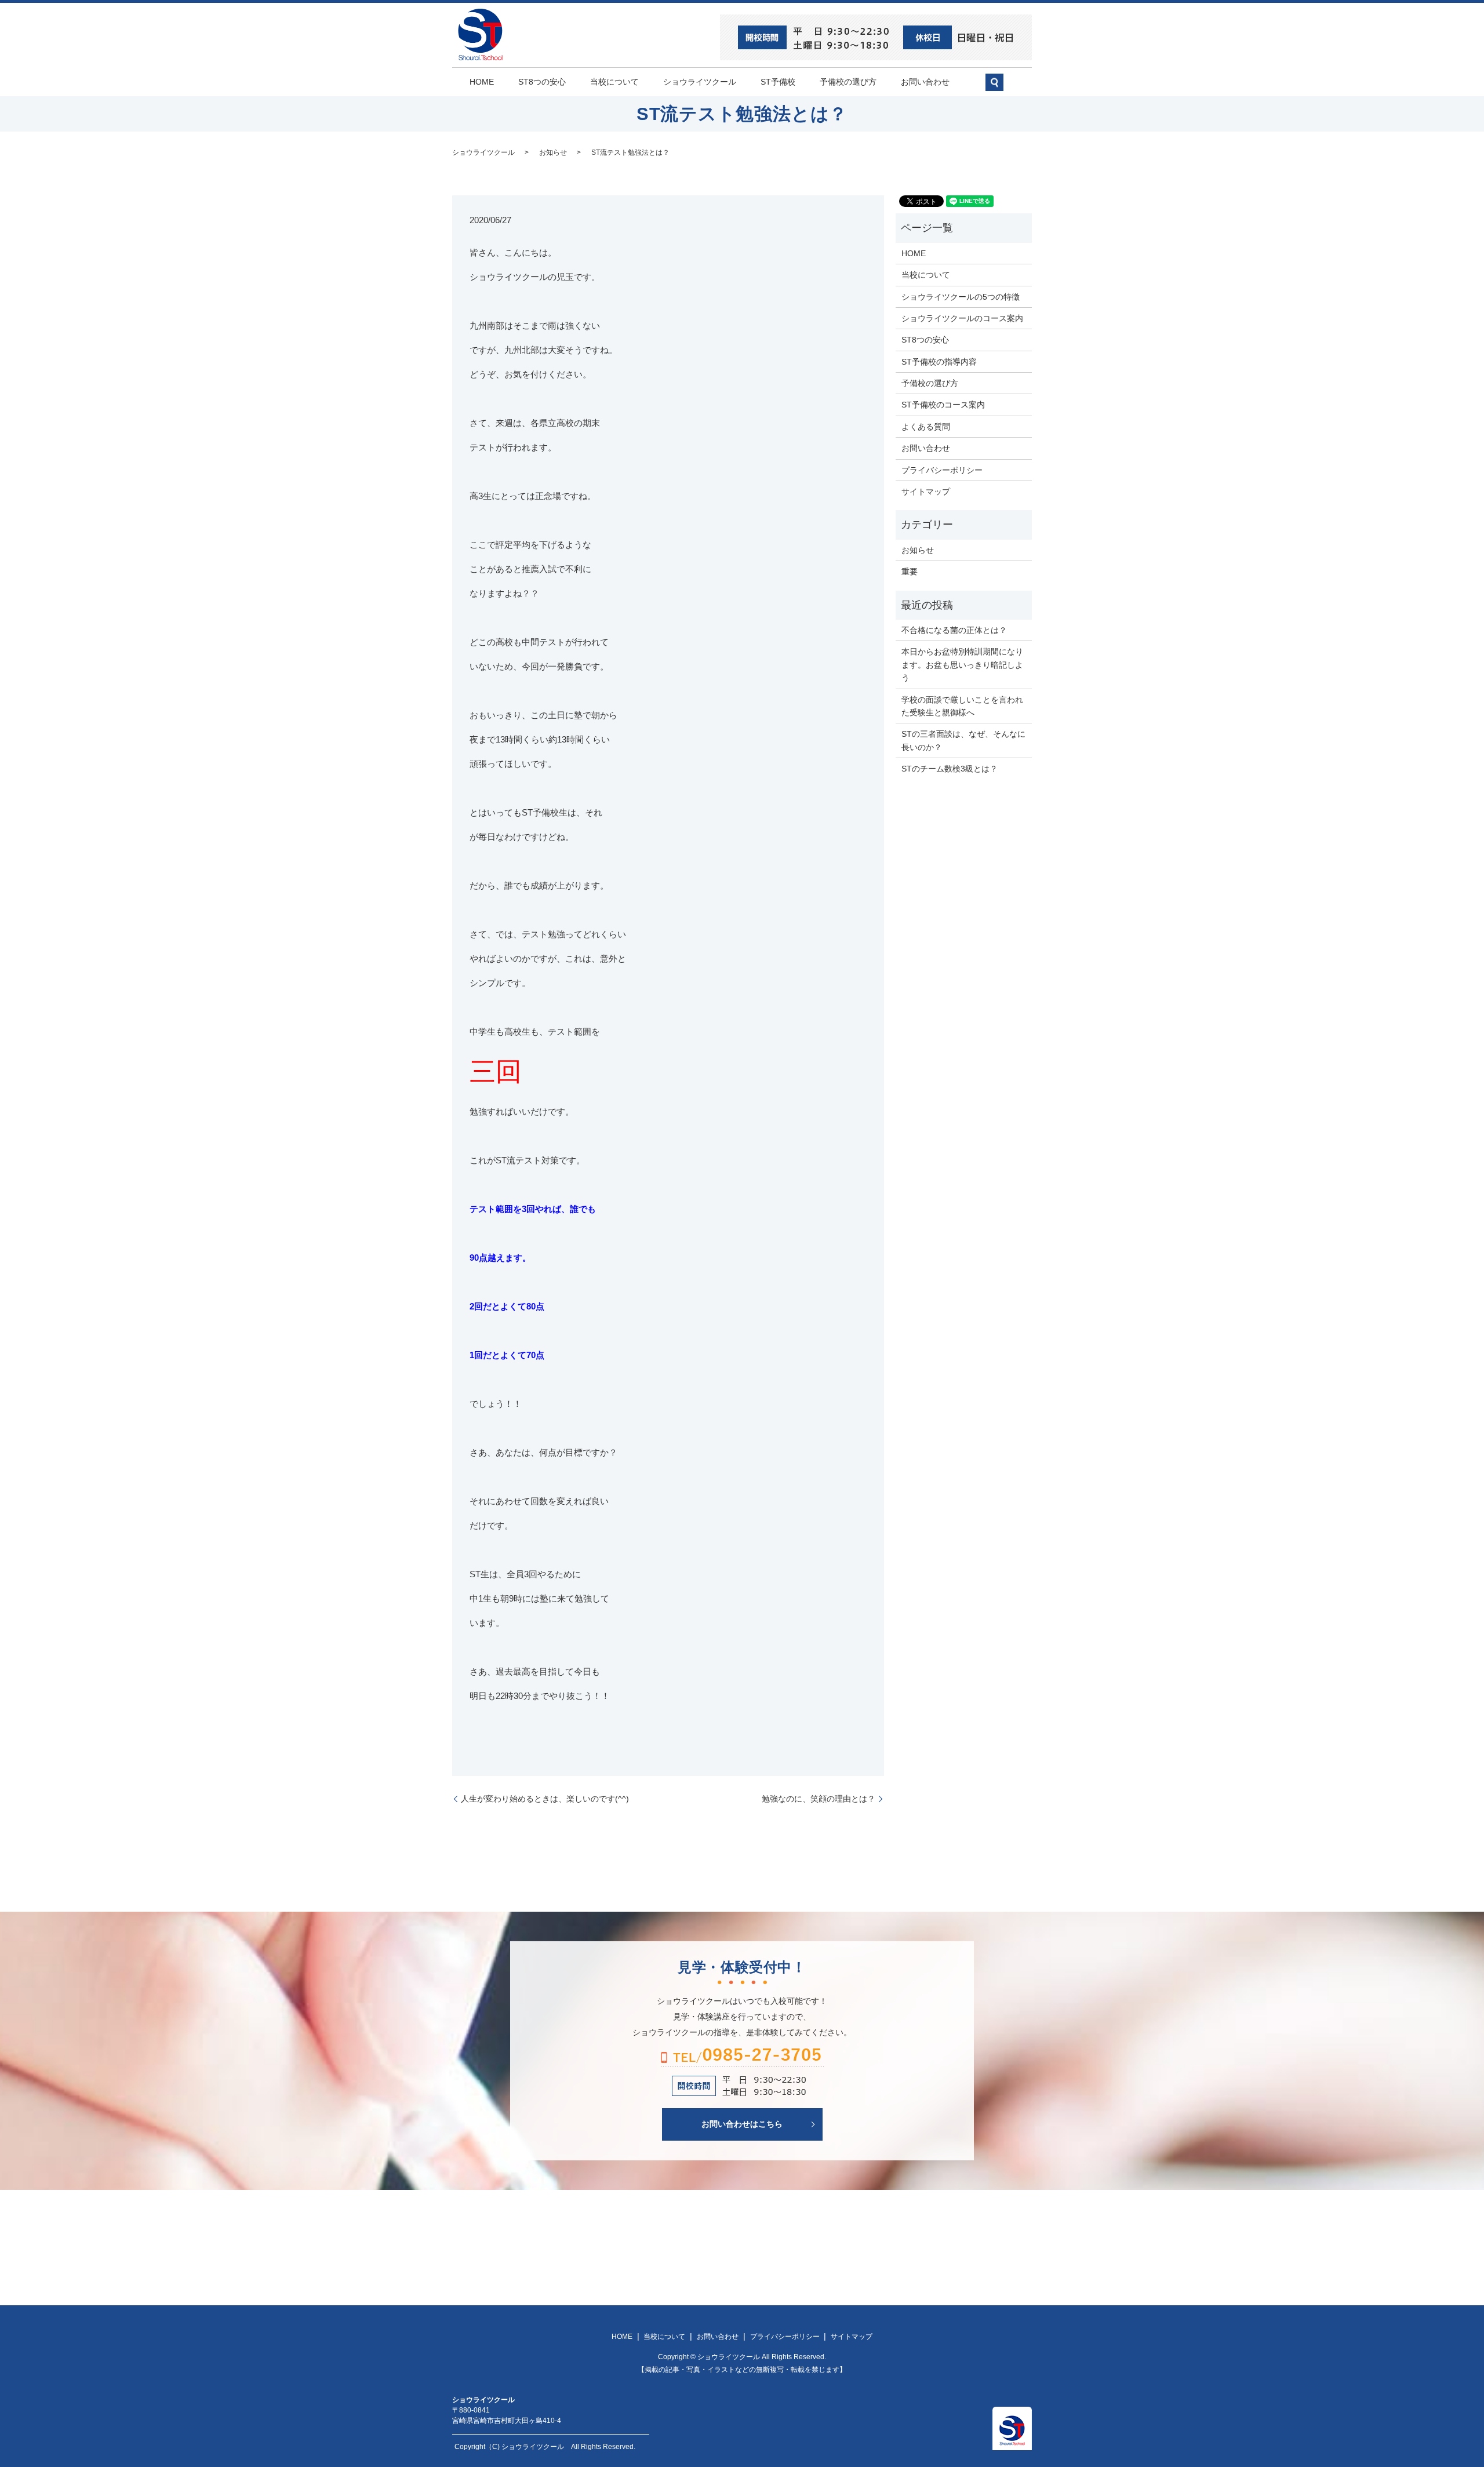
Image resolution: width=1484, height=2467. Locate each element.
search (1000, 87)
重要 (910, 572)
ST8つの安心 (542, 82)
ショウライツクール (700, 82)
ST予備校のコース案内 (943, 405)
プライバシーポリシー (942, 470)
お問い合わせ (925, 82)
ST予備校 (778, 82)
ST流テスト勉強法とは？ (630, 152)
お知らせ (553, 152)
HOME (482, 82)
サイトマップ (926, 492)
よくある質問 (926, 427)
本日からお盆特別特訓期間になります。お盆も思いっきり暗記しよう (962, 665)
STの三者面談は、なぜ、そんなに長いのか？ (963, 740)
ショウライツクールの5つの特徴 (961, 297)
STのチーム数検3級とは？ (950, 769)
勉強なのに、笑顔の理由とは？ (819, 1799)
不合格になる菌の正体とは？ (954, 630)
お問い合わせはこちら (742, 2124)
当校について (614, 82)
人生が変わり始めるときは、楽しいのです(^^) (545, 1799)
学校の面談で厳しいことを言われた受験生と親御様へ (962, 706)
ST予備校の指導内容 (939, 362)
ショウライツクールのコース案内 (962, 318)
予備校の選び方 (848, 82)
